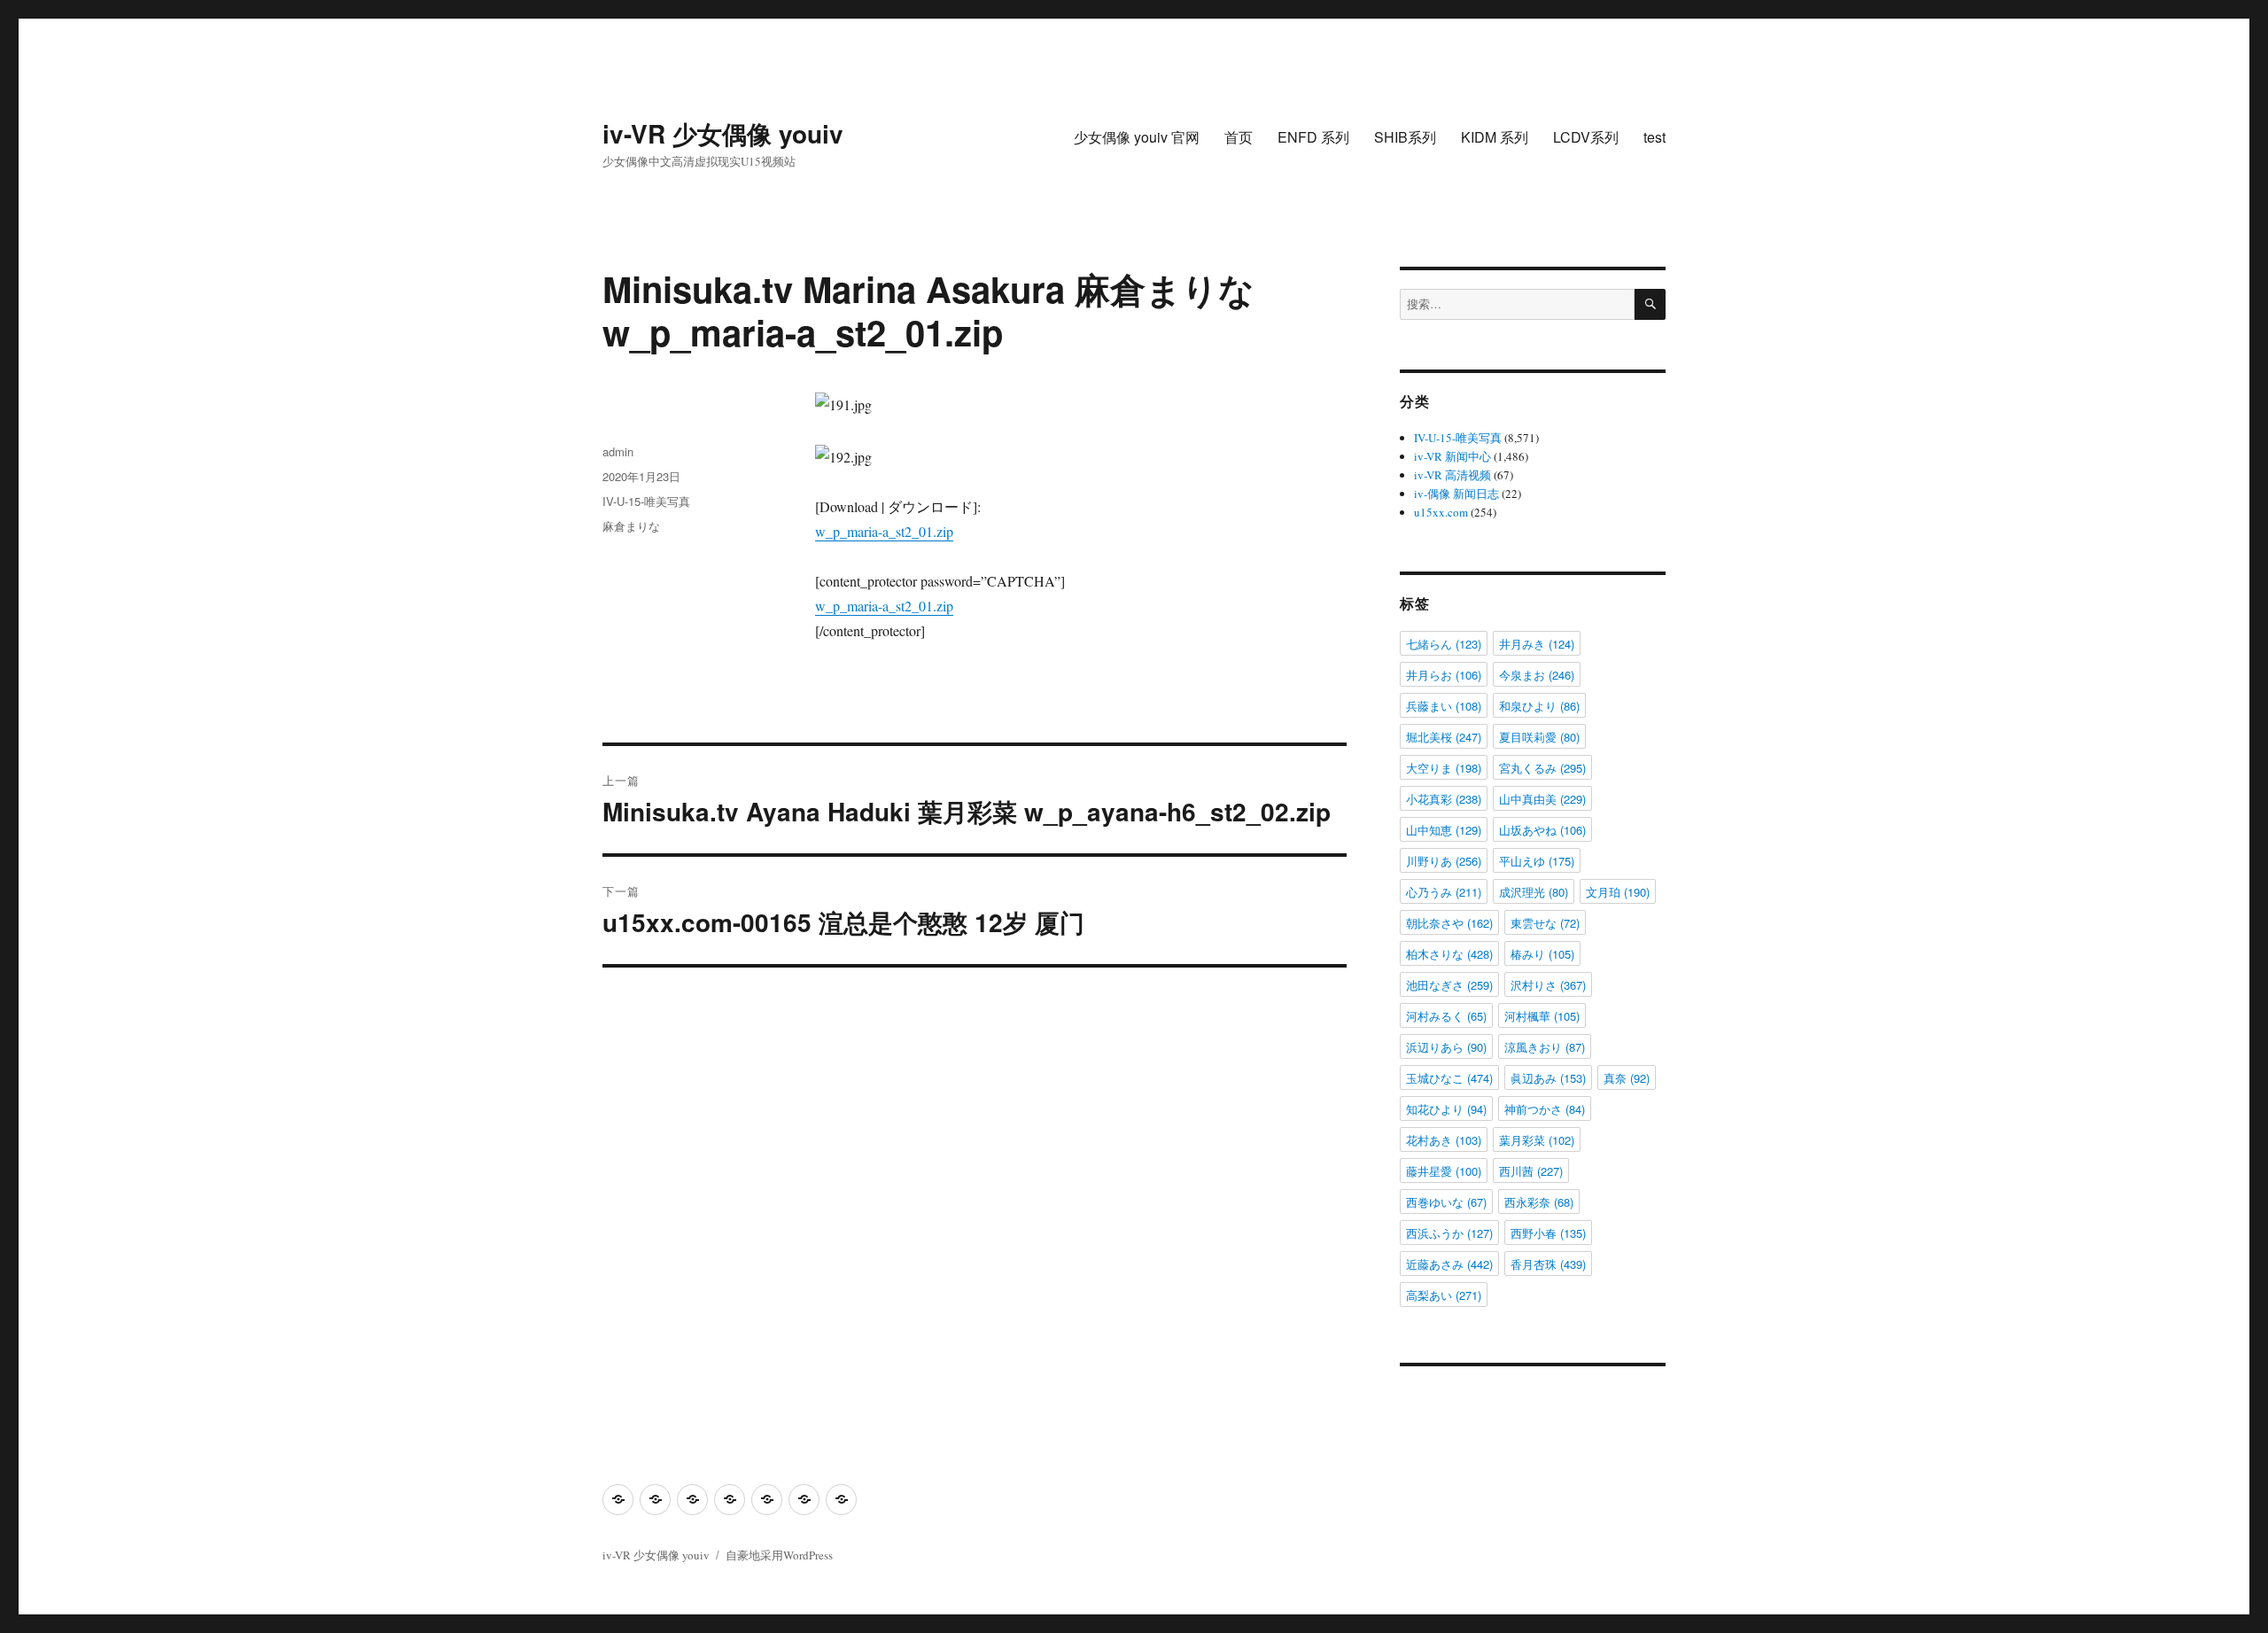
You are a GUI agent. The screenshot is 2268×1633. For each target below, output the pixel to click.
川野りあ (1444, 861)
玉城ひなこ (1449, 1078)
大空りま (1444, 768)
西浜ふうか (1449, 1233)
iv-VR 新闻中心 (1452, 456)
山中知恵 (1444, 830)
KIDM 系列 (1495, 137)
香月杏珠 (1548, 1264)
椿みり (1542, 954)
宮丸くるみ (1542, 768)
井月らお (1444, 675)
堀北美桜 (1444, 737)
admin (618, 451)
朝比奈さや (1449, 923)
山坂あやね (1542, 830)
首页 (1239, 137)
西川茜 (1531, 1171)
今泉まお (1537, 675)
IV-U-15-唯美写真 (646, 501)
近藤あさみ (1449, 1264)
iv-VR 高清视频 (1452, 475)
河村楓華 (1542, 1016)
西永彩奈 (1539, 1202)
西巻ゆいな (1446, 1202)
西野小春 (1548, 1233)
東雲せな (1545, 923)
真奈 (1627, 1078)
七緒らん (1444, 644)
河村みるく (1446, 1016)
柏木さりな (1449, 954)
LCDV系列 (1586, 137)
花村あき (1444, 1140)
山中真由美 (1542, 799)
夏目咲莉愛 (1539, 737)
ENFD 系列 (1313, 137)
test (1654, 137)
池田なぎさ (1449, 985)
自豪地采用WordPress (779, 1555)
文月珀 (1618, 892)
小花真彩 (1444, 799)
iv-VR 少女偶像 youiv (723, 133)
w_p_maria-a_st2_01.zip (884, 531)
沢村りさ (1548, 985)
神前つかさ (1545, 1109)
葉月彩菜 (1537, 1140)
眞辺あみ (1548, 1078)
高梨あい (1444, 1295)
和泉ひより (1539, 706)
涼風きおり (1545, 1047)
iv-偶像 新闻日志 (1456, 494)
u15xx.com (1441, 512)
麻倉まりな (631, 526)
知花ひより (1446, 1109)
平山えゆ (1537, 861)
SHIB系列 (1405, 137)
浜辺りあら (1446, 1047)
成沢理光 (1534, 892)
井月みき (1537, 644)
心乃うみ (1444, 892)
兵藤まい (1444, 706)
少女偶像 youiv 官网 (1137, 137)
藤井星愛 (1444, 1171)
